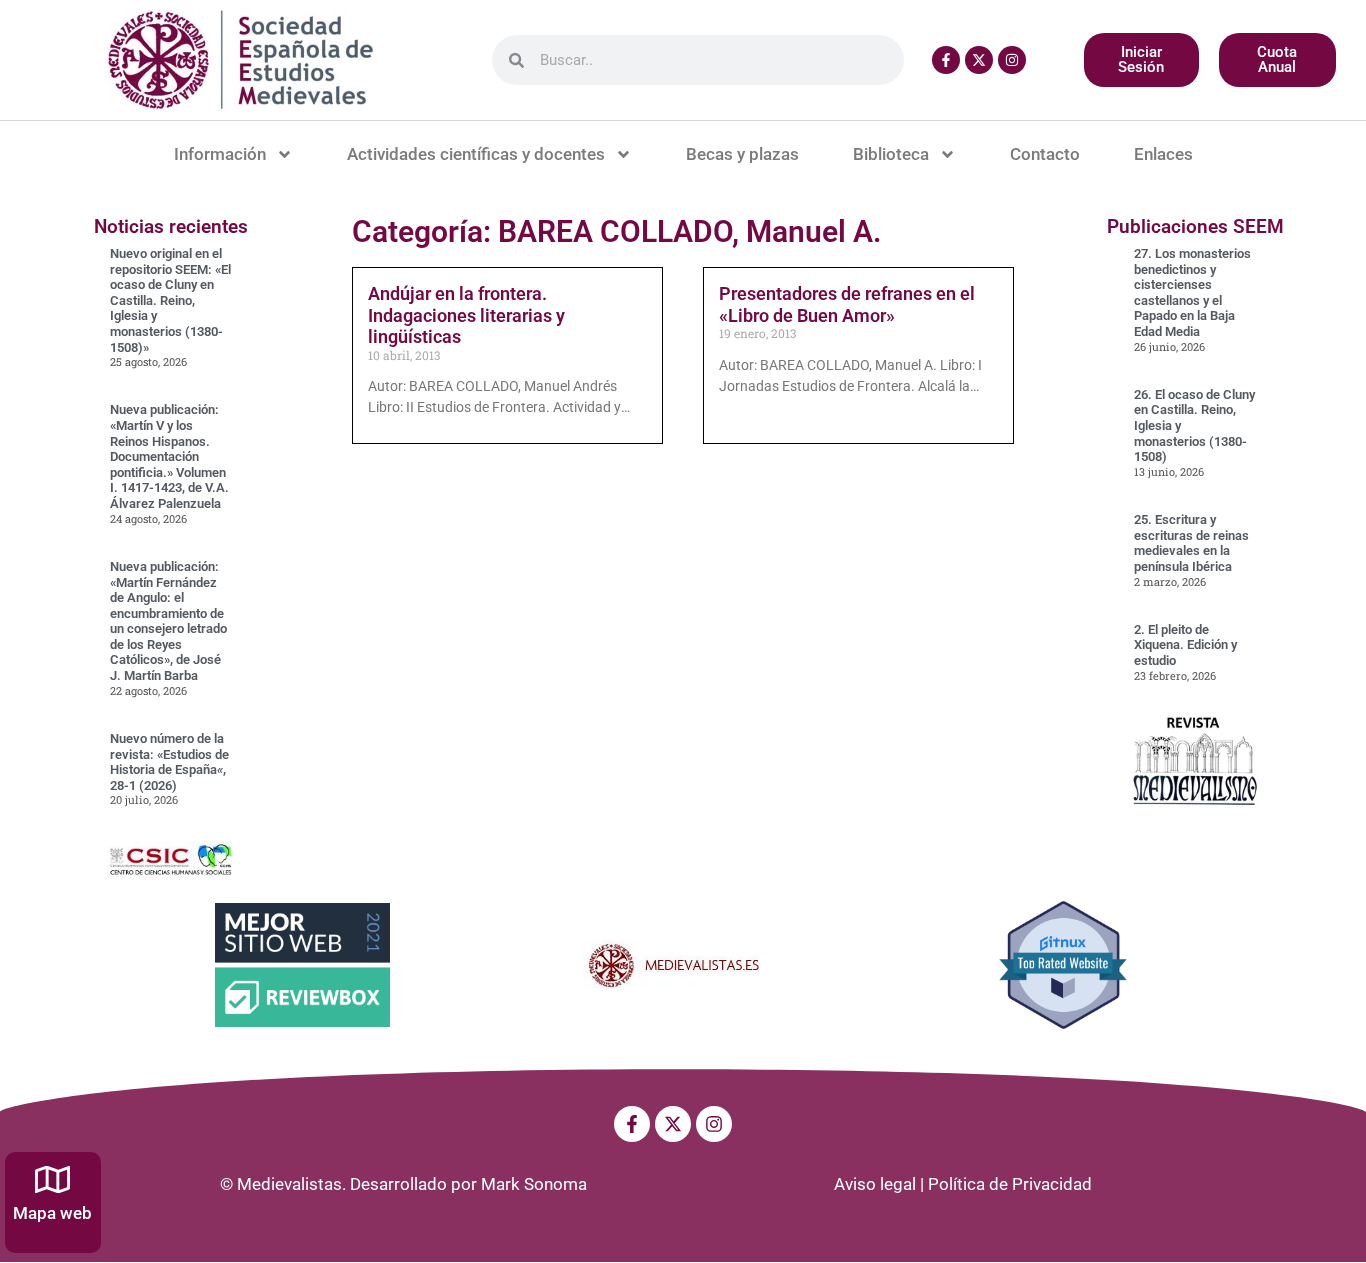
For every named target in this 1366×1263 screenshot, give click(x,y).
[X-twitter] (979, 60)
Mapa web (52, 1213)
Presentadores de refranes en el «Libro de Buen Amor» (847, 304)
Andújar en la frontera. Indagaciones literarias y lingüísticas (466, 315)
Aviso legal (875, 1184)
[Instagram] (1012, 60)
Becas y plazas (742, 154)
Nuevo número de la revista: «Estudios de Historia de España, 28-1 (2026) (169, 762)
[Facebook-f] (946, 60)
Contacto (1045, 154)
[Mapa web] (52, 1179)
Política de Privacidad (1010, 1184)
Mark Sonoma (534, 1184)
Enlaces (1163, 154)
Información (220, 154)
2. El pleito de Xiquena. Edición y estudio (1185, 645)
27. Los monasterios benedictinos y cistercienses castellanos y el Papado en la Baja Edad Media (1192, 292)
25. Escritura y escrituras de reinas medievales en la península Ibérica (1191, 543)
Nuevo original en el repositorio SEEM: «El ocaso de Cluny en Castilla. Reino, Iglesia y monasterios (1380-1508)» (170, 300)
